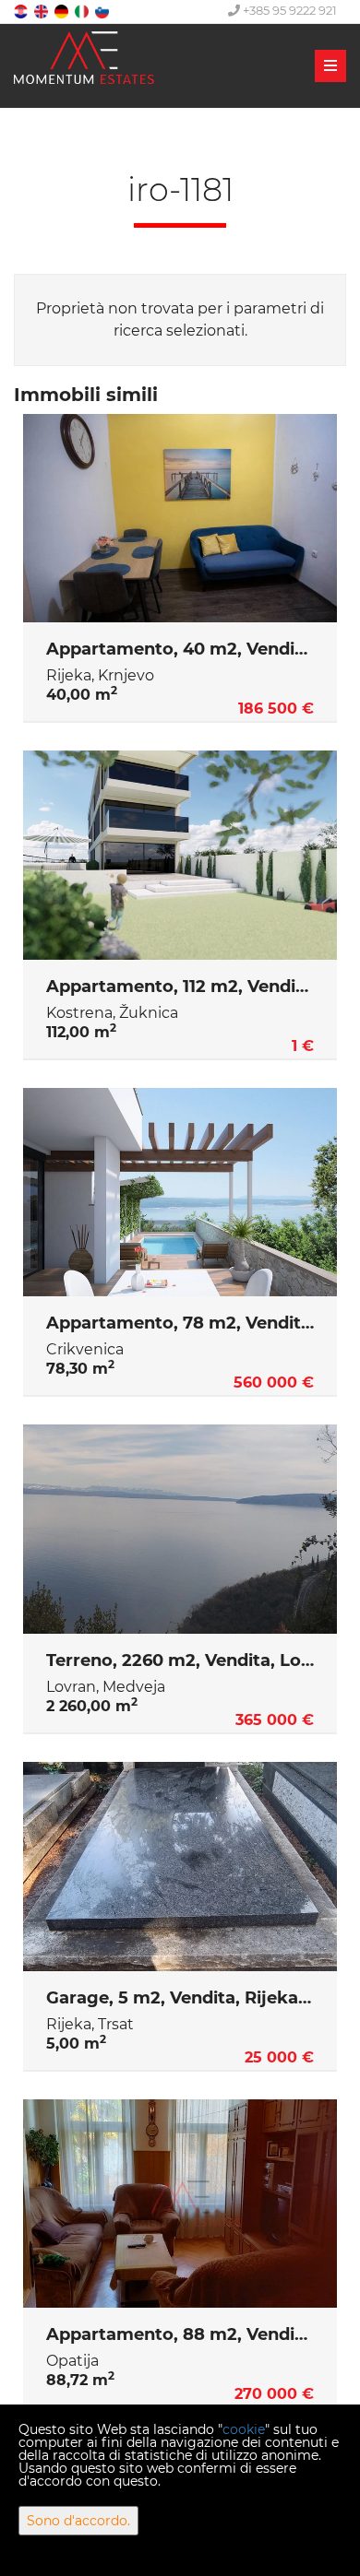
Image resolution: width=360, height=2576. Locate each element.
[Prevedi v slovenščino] (103, 11)
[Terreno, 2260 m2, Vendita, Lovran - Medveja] (180, 1529)
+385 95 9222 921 (288, 10)
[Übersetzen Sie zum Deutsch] (63, 11)
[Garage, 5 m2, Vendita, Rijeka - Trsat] (180, 1867)
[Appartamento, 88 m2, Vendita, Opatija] (180, 2204)
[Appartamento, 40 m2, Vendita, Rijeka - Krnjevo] (180, 519)
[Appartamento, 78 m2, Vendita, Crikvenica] (180, 1193)
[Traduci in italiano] (83, 11)
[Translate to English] (42, 11)
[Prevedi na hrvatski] (22, 11)
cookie (244, 2429)
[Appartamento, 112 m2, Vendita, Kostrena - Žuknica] (180, 855)
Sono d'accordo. (78, 2521)
